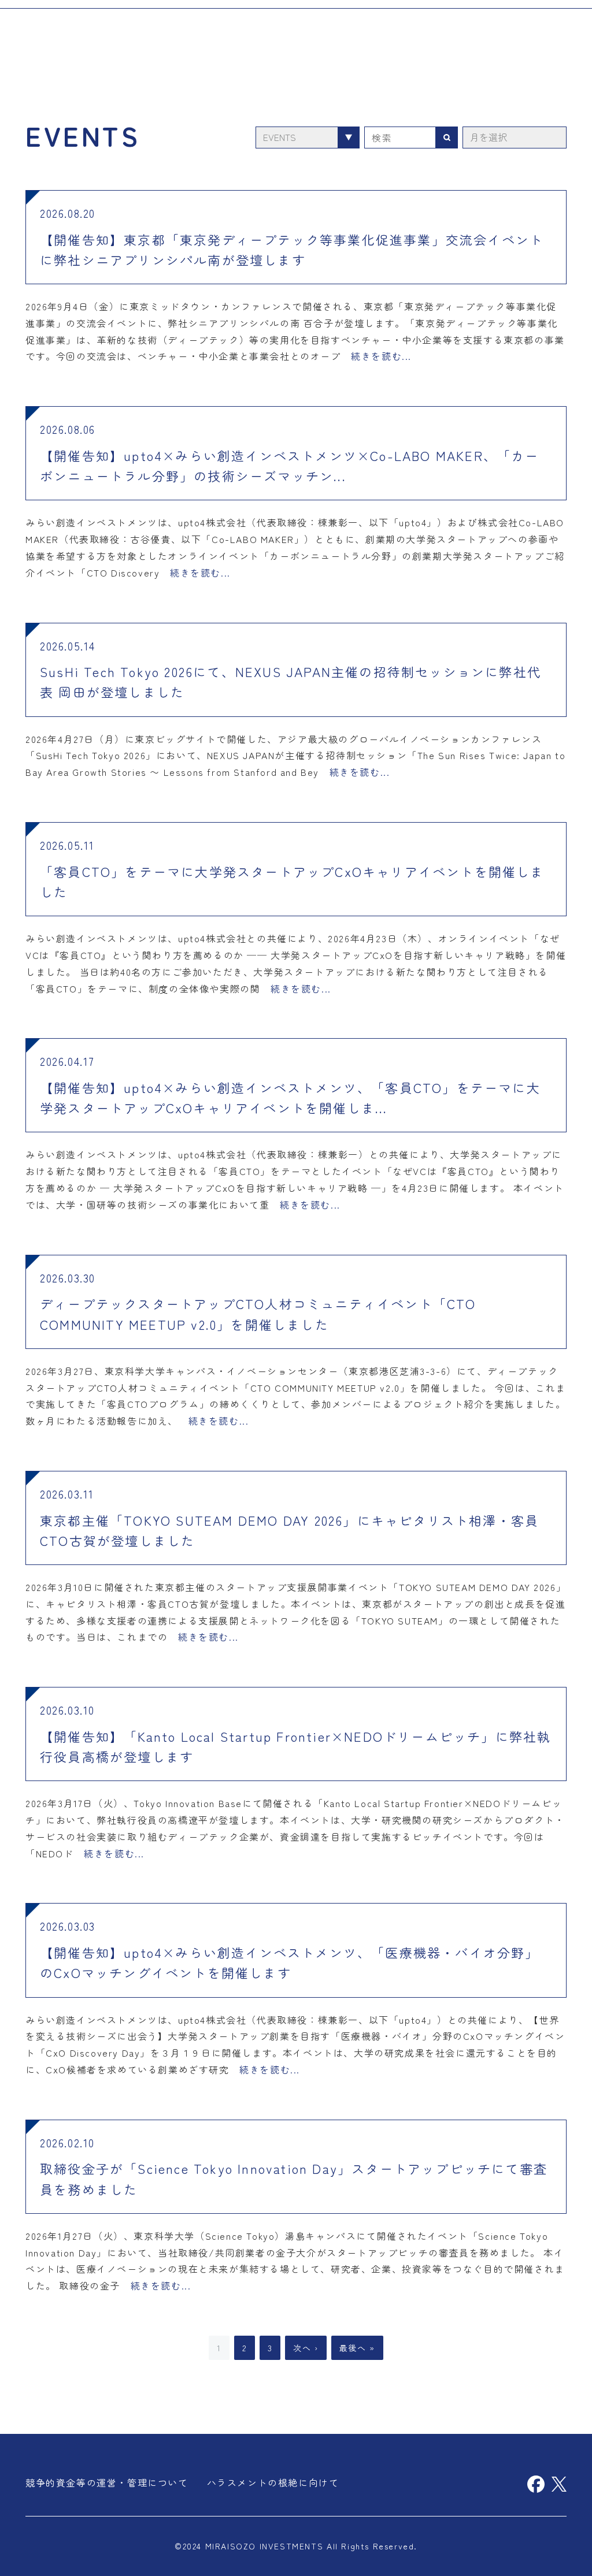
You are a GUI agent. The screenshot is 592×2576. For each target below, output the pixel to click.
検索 (447, 137)
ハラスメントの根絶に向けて (273, 2482)
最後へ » (357, 2348)
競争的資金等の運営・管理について (107, 2482)
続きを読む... (381, 356)
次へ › (306, 2348)
